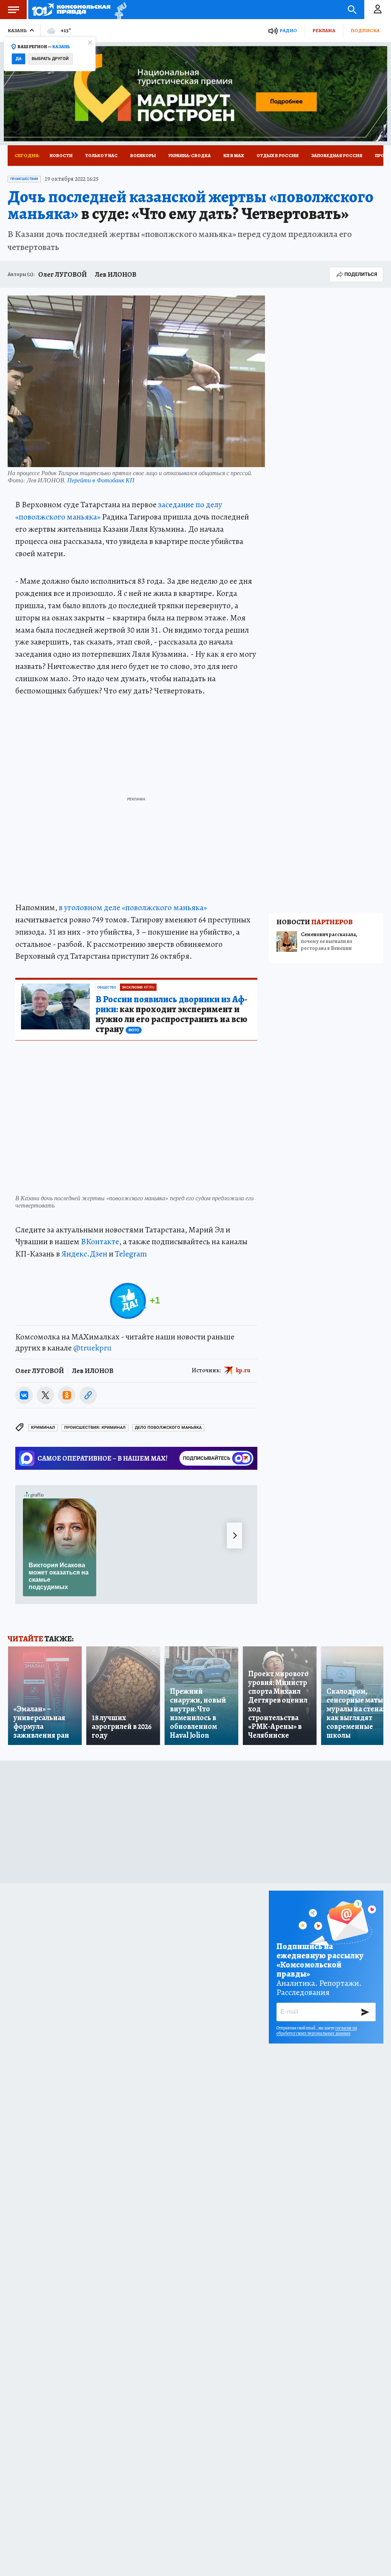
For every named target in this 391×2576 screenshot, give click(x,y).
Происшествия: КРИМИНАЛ (95, 1428)
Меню (13, 10)
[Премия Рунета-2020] (119, 10)
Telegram (131, 1254)
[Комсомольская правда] (71, 10)
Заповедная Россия (337, 156)
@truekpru (92, 1348)
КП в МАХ (234, 156)
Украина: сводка (190, 156)
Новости (61, 156)
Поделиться (361, 274)
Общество (107, 987)
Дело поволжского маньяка (168, 1428)
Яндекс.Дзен (84, 1254)
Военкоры (143, 156)
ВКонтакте (100, 1242)
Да (19, 59)
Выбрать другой (50, 59)
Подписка (365, 30)
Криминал (43, 1428)
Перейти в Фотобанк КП (101, 480)
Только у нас (101, 156)
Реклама (324, 30)
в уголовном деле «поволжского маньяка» (133, 907)
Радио (288, 30)
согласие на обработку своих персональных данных (317, 2031)
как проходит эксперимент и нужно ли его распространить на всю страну (171, 1014)
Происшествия (24, 179)
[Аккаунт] (378, 10)
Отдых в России (278, 156)
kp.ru (243, 1370)
